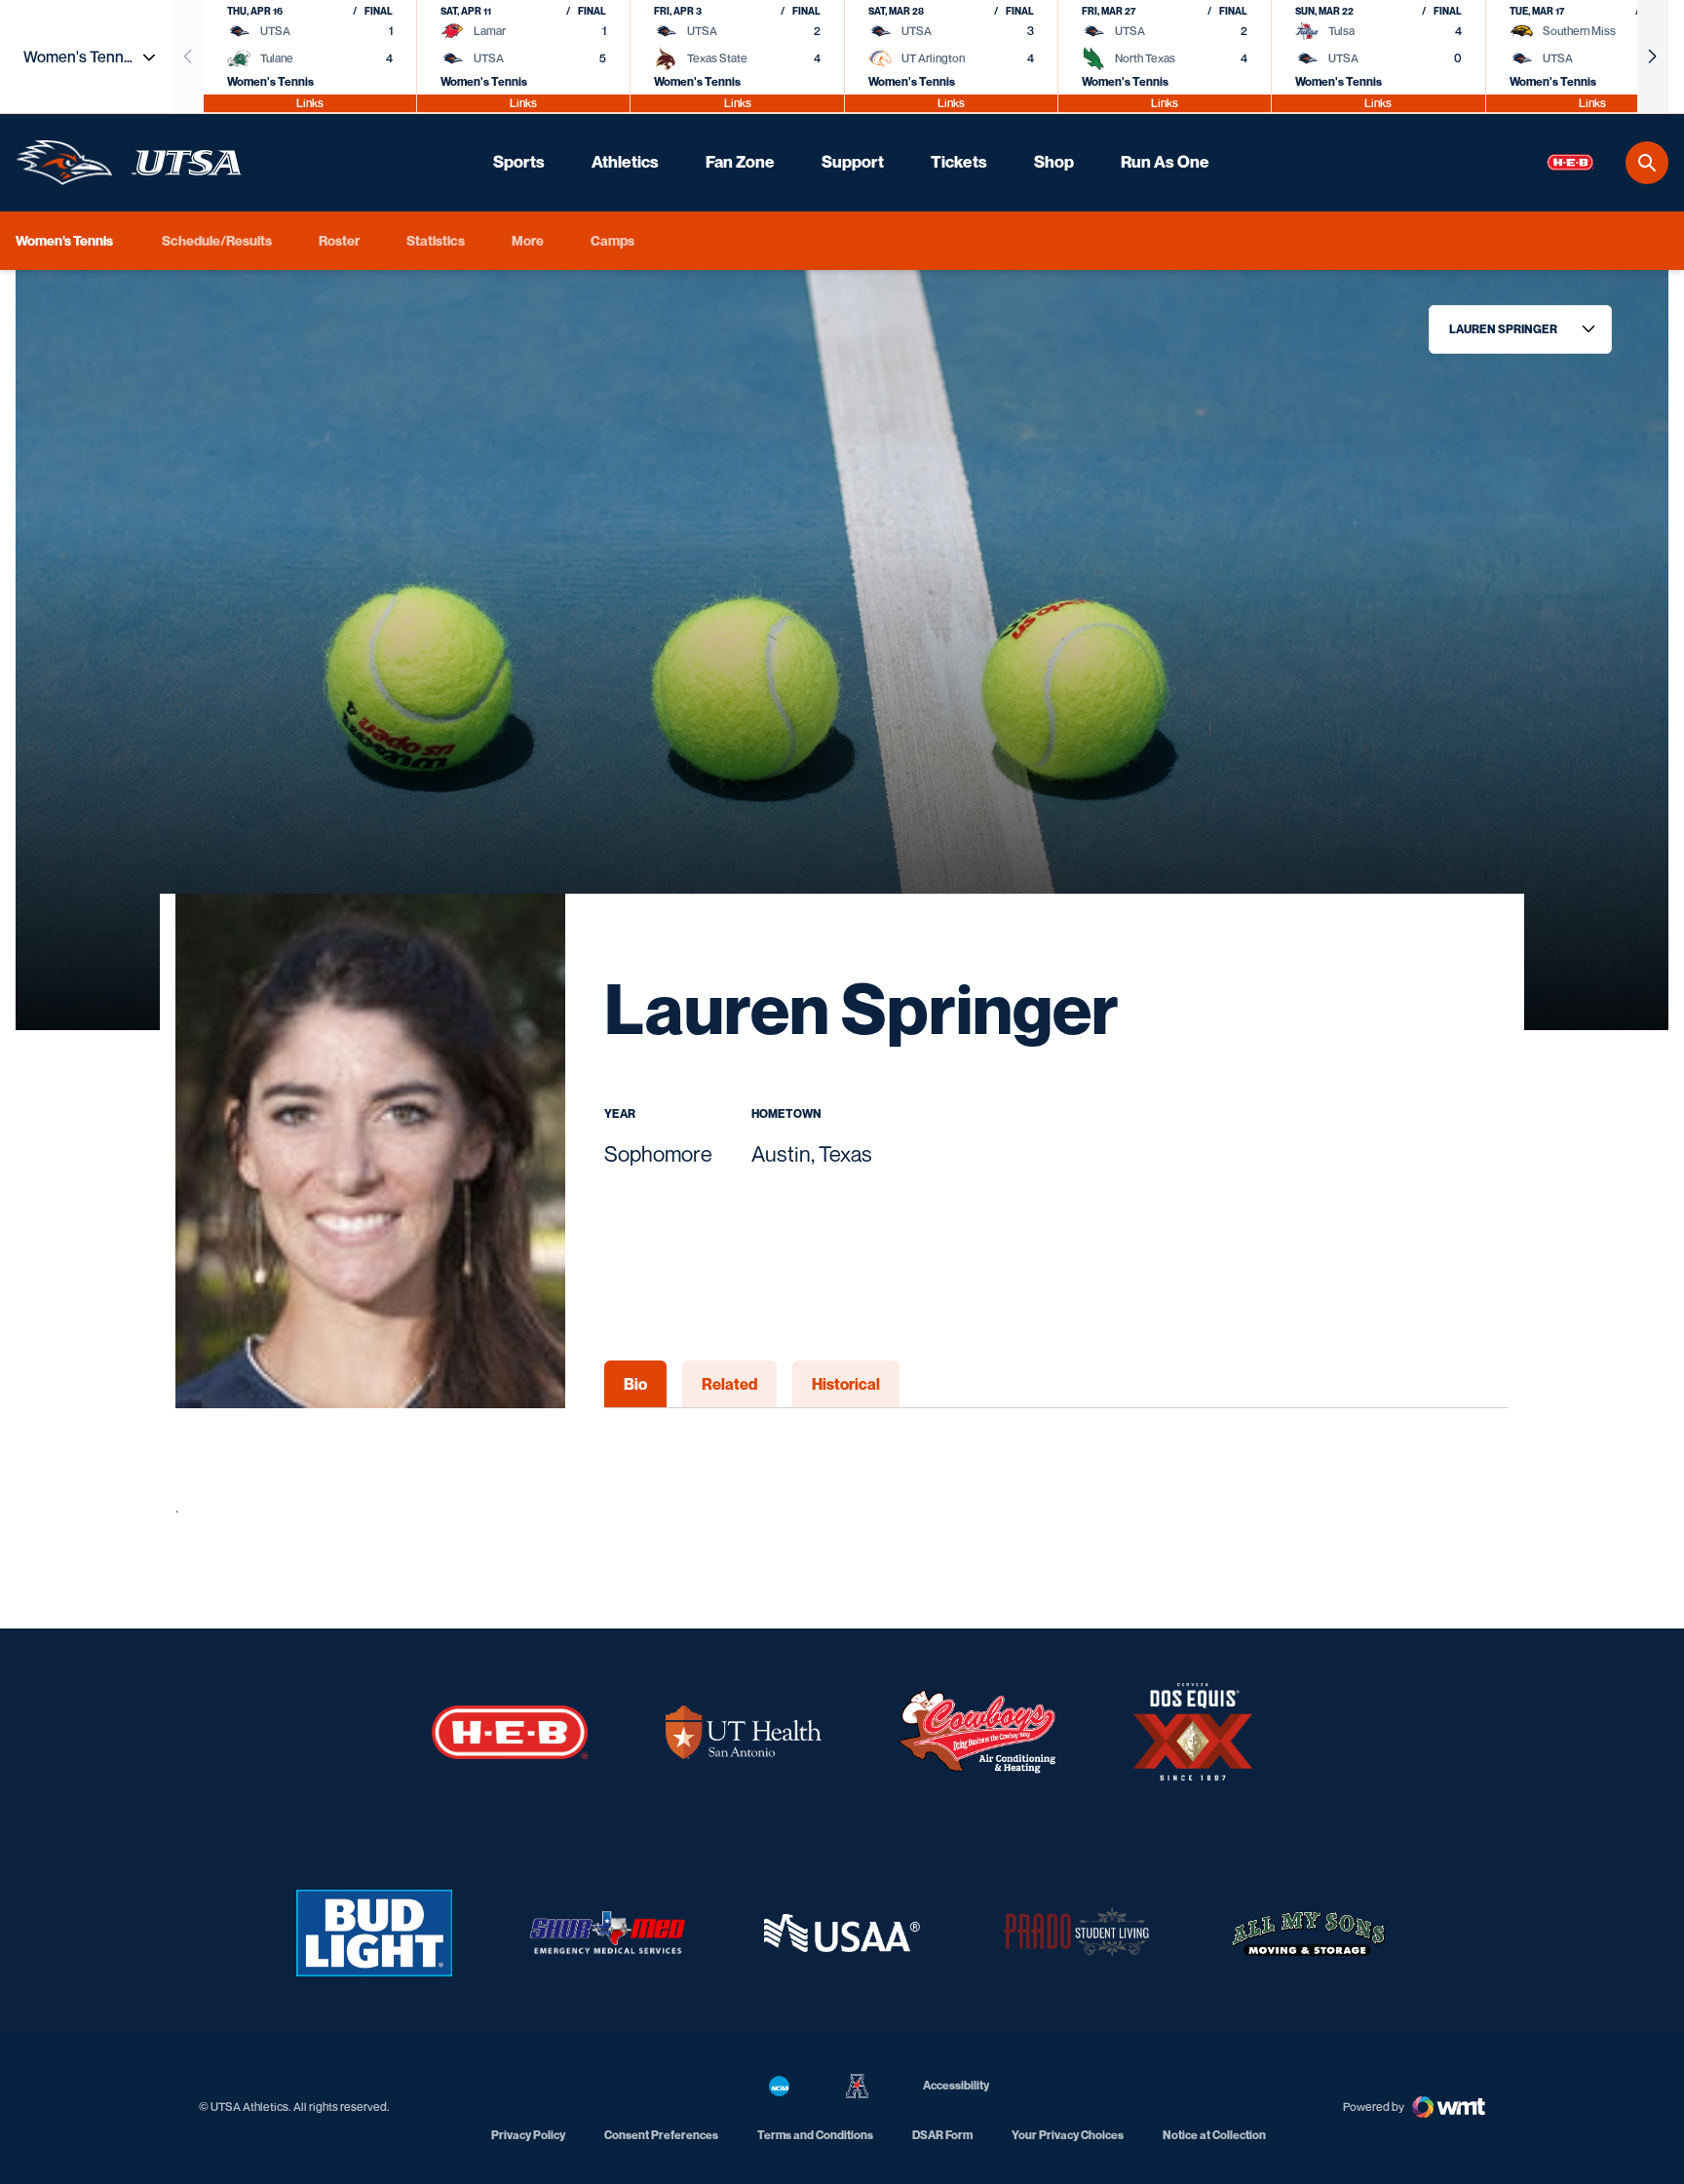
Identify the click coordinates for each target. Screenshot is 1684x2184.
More (528, 240)
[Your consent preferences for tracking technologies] (34, 2150)
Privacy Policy (528, 2135)
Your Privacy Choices (1068, 2135)
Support (853, 162)
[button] (1653, 57)
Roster (339, 240)
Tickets (959, 162)
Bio (635, 1384)
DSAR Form (942, 2135)
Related (729, 1384)
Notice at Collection (1214, 2135)
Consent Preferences (661, 2135)
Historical (846, 1384)
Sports (519, 162)
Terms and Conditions (815, 2135)
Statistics (436, 240)
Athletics (625, 162)
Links (310, 103)
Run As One (1165, 162)
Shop (1054, 162)
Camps (612, 240)
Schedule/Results (217, 240)
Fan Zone (740, 162)
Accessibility (956, 2085)
